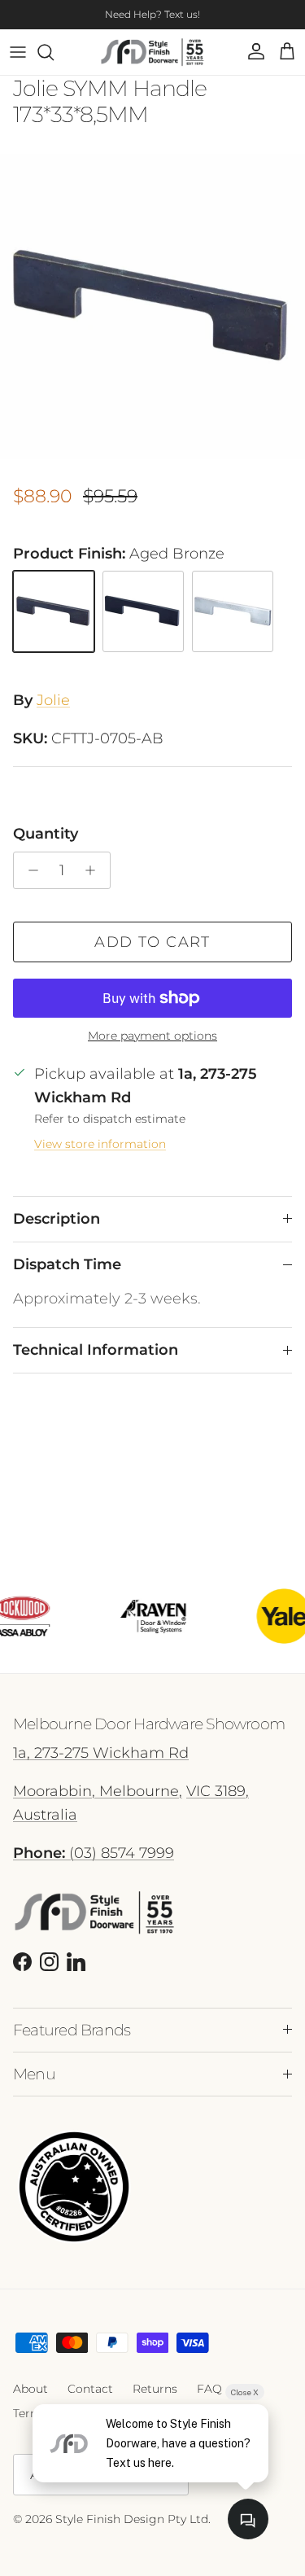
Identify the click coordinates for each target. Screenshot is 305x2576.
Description (57, 1219)
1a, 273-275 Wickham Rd (101, 1753)
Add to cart (152, 942)
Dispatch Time (67, 1264)
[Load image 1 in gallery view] (152, 307)
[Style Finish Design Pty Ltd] (152, 52)
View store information (100, 1144)
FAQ (209, 2389)
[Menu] (18, 52)
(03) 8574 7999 (94, 1853)
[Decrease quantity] (29, 870)
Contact (90, 2389)
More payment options (152, 1036)
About (30, 2389)
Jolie (53, 700)
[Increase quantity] (95, 870)
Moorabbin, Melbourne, (98, 1791)
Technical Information (96, 1350)
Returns (155, 2389)
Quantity (46, 834)
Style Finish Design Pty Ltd (132, 2519)
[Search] (54, 52)
